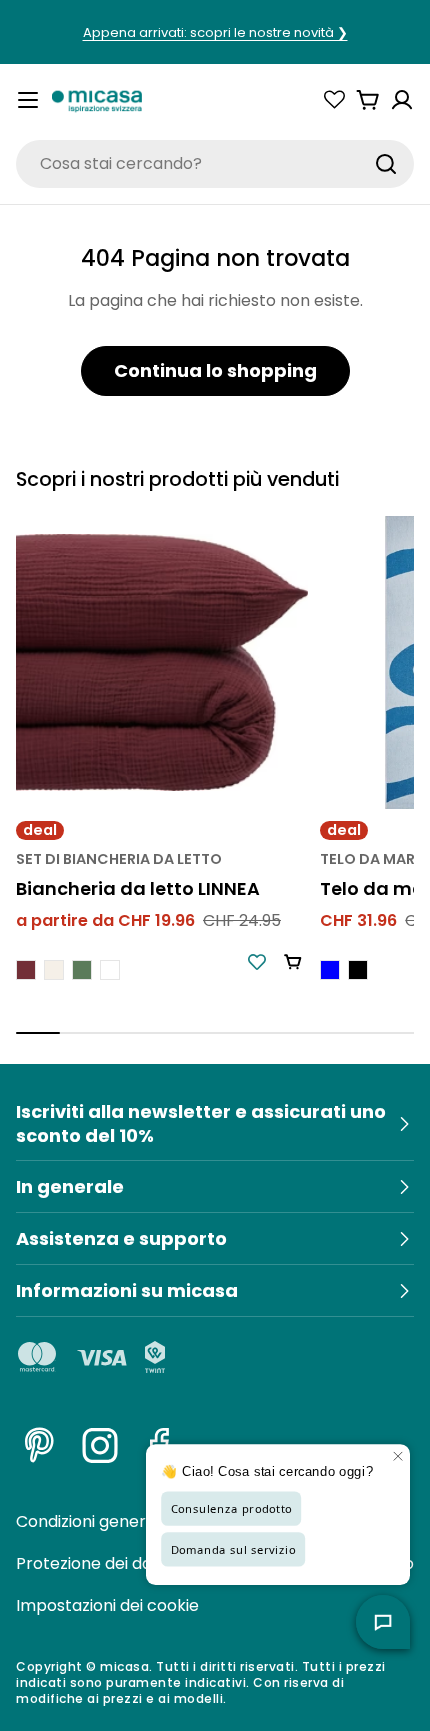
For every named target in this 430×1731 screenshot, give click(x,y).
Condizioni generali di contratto (139, 1521)
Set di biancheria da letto (119, 859)
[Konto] (402, 100)
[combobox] (215, 164)
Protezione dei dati (89, 1563)
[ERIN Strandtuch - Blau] (330, 970)
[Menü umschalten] (28, 100)
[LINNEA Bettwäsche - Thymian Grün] (82, 970)
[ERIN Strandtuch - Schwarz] (358, 970)
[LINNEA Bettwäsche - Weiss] (110, 970)
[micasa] (97, 100)
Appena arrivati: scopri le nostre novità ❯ (215, 32)
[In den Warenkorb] (293, 962)
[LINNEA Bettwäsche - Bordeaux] (26, 970)
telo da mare (371, 859)
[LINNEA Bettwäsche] (162, 662)
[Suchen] (386, 164)
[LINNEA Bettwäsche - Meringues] (54, 970)
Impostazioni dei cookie (107, 1605)
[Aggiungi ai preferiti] (257, 962)
